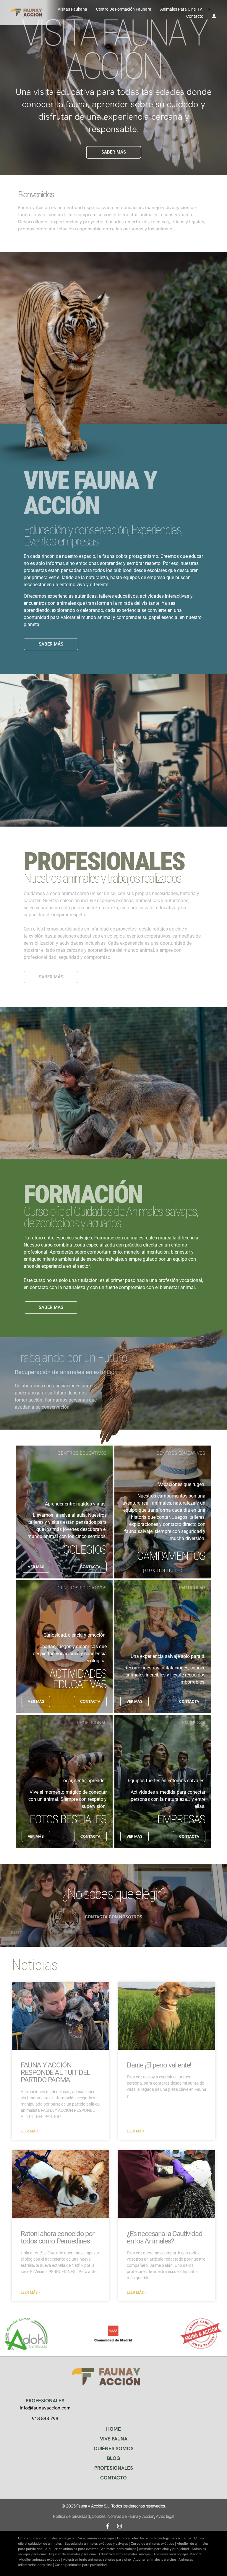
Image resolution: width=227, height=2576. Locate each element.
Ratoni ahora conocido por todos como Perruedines (57, 2237)
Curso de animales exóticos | (154, 2544)
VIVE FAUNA (114, 2439)
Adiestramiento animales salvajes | (126, 2554)
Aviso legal (165, 2516)
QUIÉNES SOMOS (114, 2448)
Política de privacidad (71, 2516)
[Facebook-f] (108, 2526)
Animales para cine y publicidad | (165, 2549)
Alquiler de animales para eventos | (73, 2549)
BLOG (114, 2458)
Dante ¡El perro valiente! (159, 2065)
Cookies (98, 2516)
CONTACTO (113, 2478)
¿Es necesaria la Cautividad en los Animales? (164, 2237)
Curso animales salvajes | (97, 2538)
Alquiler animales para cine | (156, 2559)
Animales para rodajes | (120, 2549)
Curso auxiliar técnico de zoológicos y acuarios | (156, 2538)
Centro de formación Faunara (124, 9)
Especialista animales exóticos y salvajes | (98, 2544)
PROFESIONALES (114, 2468)
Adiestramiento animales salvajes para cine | (98, 2559)
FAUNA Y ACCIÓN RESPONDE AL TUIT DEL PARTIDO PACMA (55, 2072)
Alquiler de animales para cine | (73, 2554)
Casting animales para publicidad (81, 2565)
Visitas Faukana (72, 9)
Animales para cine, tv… (182, 9)
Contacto (195, 16)
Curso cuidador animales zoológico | (47, 2538)
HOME (113, 2429)
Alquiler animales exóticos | (41, 2559)
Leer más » (30, 2131)
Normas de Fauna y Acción (131, 2516)
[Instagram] (119, 2526)
